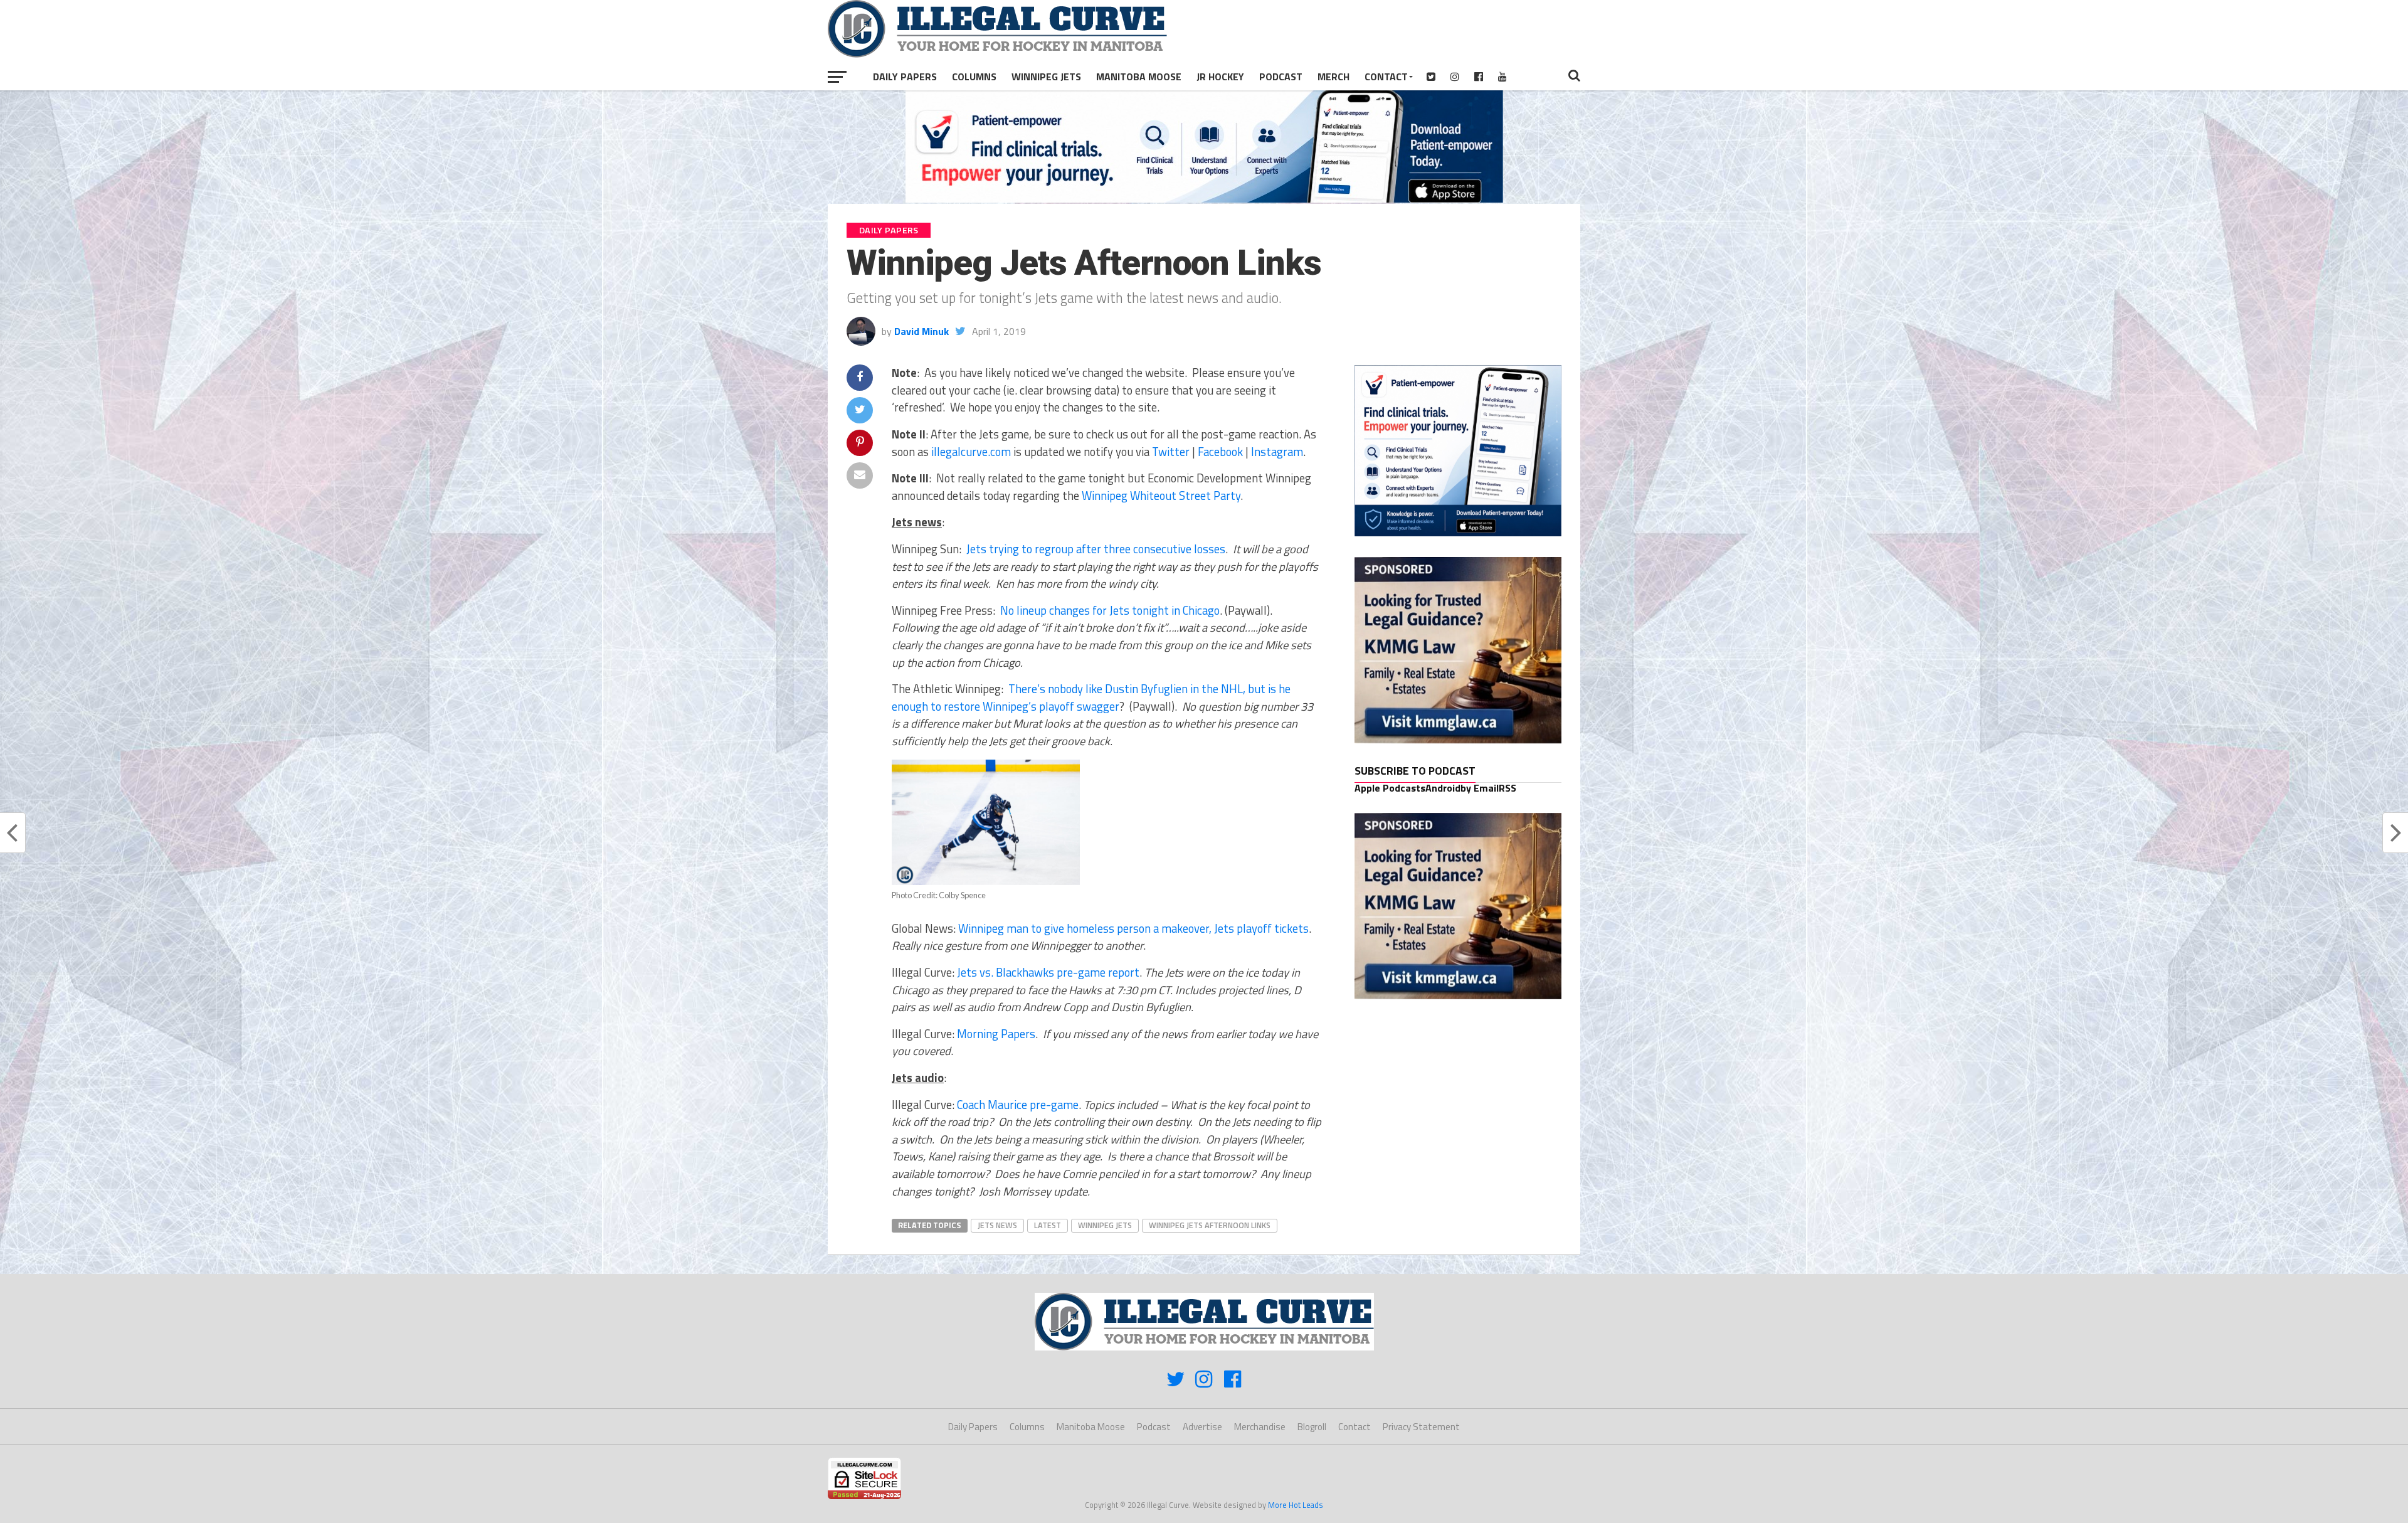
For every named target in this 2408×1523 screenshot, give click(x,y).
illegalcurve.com (971, 452)
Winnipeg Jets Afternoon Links (1210, 1225)
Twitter (1171, 452)
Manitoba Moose (1139, 77)
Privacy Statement (1421, 1427)
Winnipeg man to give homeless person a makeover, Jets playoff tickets (1133, 928)
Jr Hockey (1220, 77)
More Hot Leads (1296, 1505)
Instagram (1277, 452)
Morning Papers (996, 1034)
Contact (1386, 77)
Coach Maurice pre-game (1018, 1105)
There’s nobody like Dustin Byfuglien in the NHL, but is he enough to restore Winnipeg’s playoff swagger (1091, 698)
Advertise (1202, 1427)
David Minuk (921, 331)
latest (1048, 1225)
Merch (1333, 77)
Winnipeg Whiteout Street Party (1161, 496)
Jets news (997, 1225)
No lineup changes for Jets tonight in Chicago (1110, 610)
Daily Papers (905, 77)
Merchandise (1260, 1427)
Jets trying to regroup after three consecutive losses (1096, 549)
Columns (974, 77)
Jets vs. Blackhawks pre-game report (1048, 972)
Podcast (1281, 77)
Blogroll (1312, 1427)
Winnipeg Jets (1046, 77)
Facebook (1220, 452)
